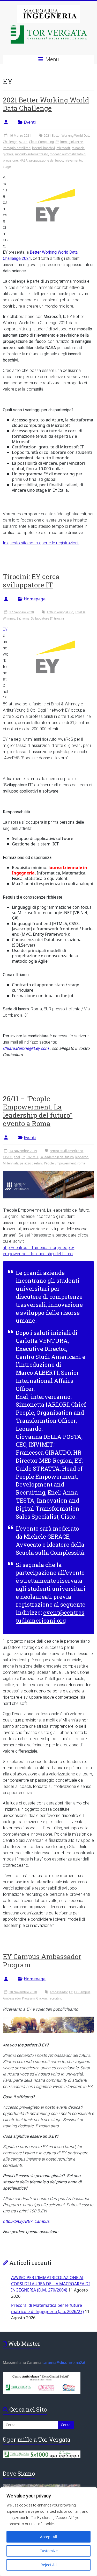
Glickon (42, 1998)
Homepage (35, 599)
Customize (49, 2551)
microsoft (63, 148)
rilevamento (73, 160)
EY (57, 142)
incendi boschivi (43, 148)
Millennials (11, 1163)
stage (7, 167)
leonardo (82, 1157)
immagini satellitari (17, 148)
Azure (23, 142)
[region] (48, 2532)
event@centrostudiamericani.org (50, 1616)
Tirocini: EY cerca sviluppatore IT (31, 581)
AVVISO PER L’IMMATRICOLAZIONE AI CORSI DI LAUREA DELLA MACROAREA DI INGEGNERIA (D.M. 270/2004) (50, 2284)
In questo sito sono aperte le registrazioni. (41, 543)
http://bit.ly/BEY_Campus (26, 2221)
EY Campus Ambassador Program (42, 1961)
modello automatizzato (32, 154)
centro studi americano (66, 1151)
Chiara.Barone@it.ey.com (26, 1048)
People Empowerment (60, 1163)
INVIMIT (32, 1157)
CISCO (8, 1157)
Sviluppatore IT (42, 618)
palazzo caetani (31, 1163)
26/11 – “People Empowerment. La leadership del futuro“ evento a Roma (38, 1111)
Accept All (49, 2537)
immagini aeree (72, 142)
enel (17, 1157)
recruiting (55, 1998)
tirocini (59, 618)
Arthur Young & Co (60, 612)
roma (26, 618)
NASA (24, 160)
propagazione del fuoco (46, 160)
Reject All (49, 2565)
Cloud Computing (41, 142)
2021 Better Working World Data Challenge (46, 104)
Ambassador (59, 1992)
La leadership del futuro (57, 1157)
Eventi (30, 122)
